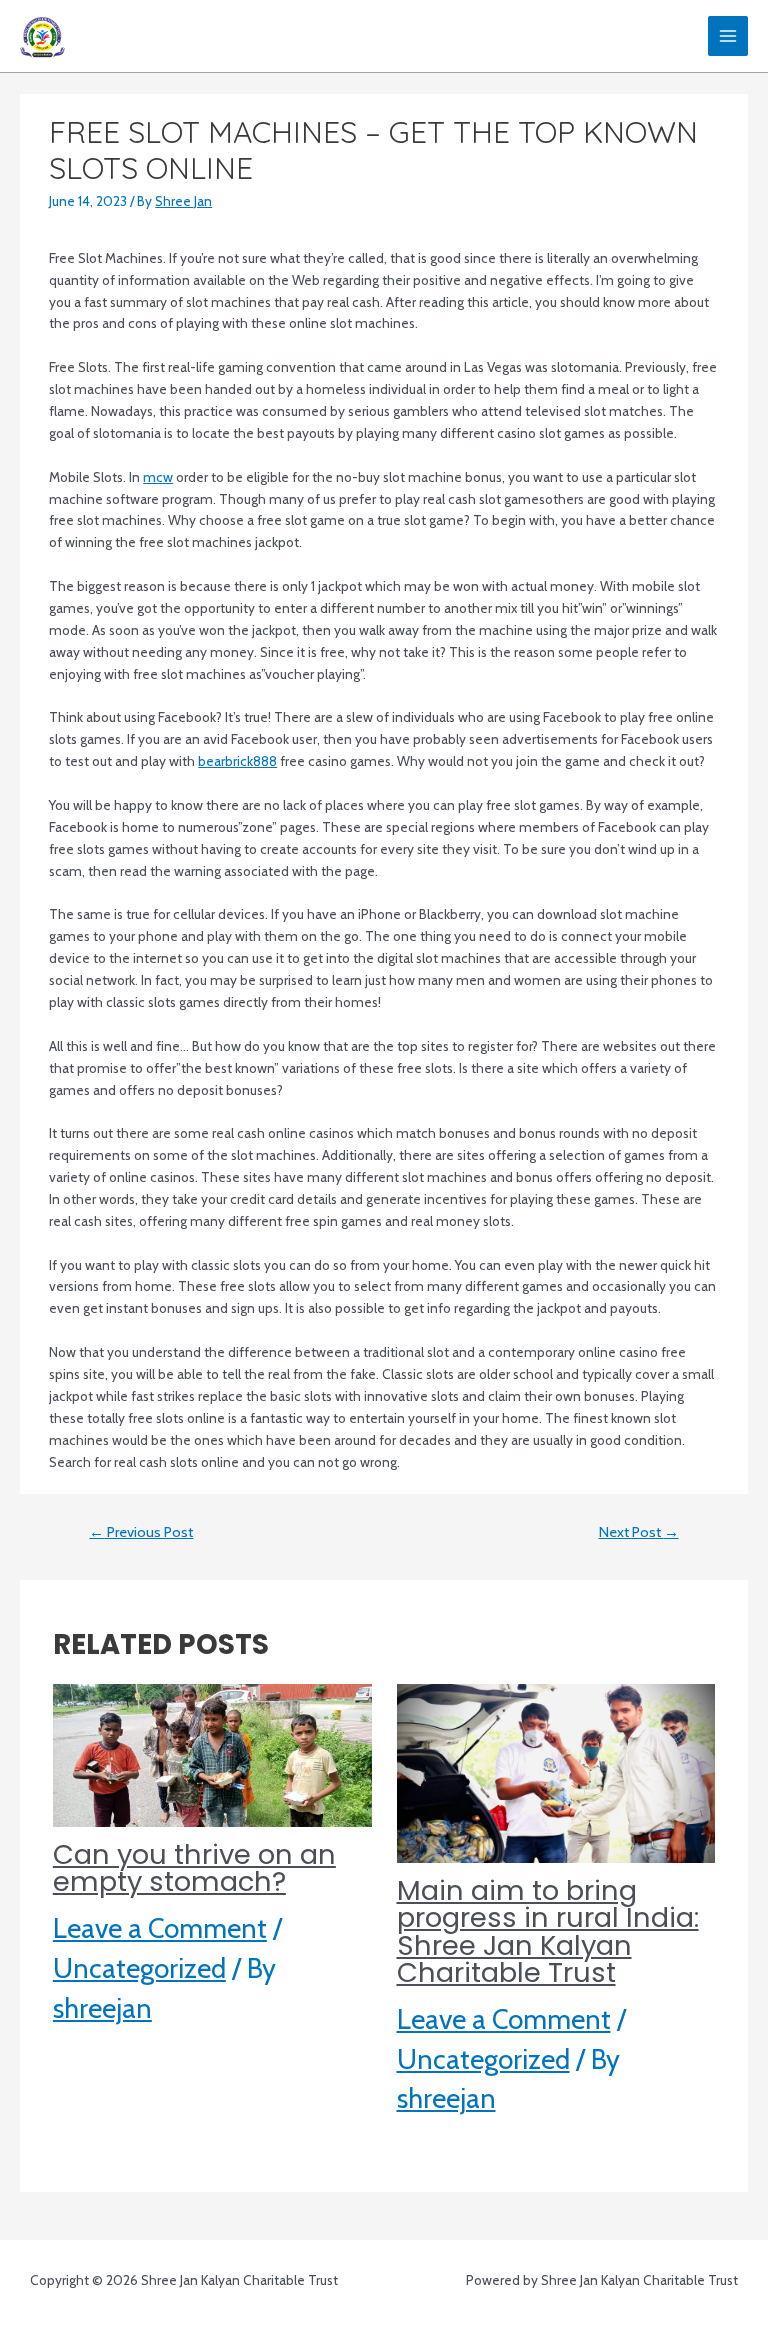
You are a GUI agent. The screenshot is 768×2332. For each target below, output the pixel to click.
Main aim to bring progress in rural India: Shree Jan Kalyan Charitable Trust (548, 1931)
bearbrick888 (237, 761)
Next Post (639, 1532)
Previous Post (141, 1532)
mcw (158, 477)
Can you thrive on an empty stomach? (194, 1868)
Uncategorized (139, 1968)
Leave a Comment (160, 1928)
